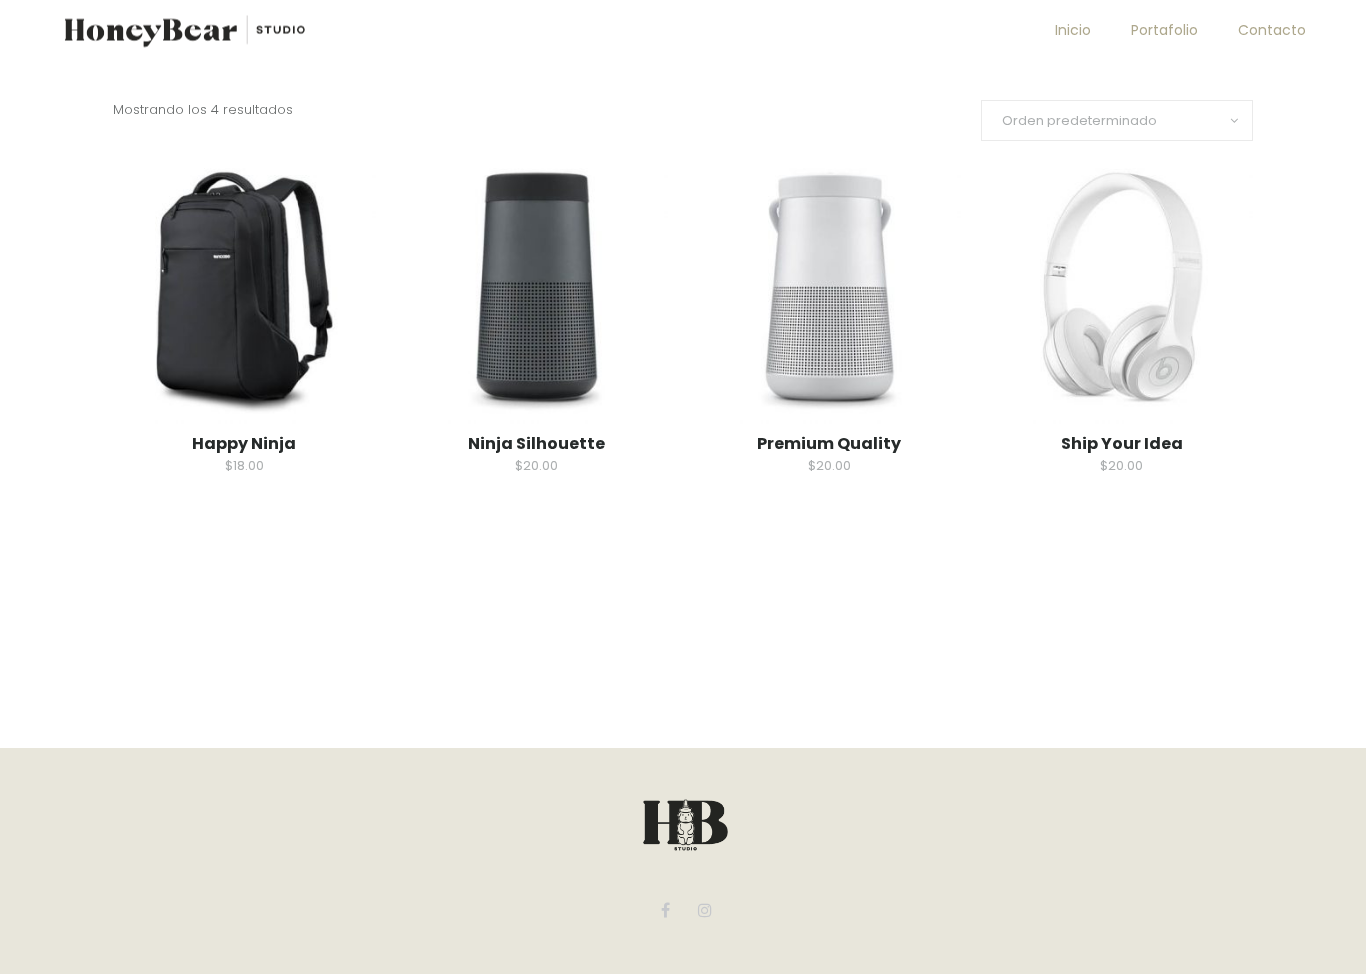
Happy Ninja (244, 443)
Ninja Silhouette (536, 443)
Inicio (1073, 30)
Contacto (1272, 30)
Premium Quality (829, 443)
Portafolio (1164, 30)
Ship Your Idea (1122, 443)
